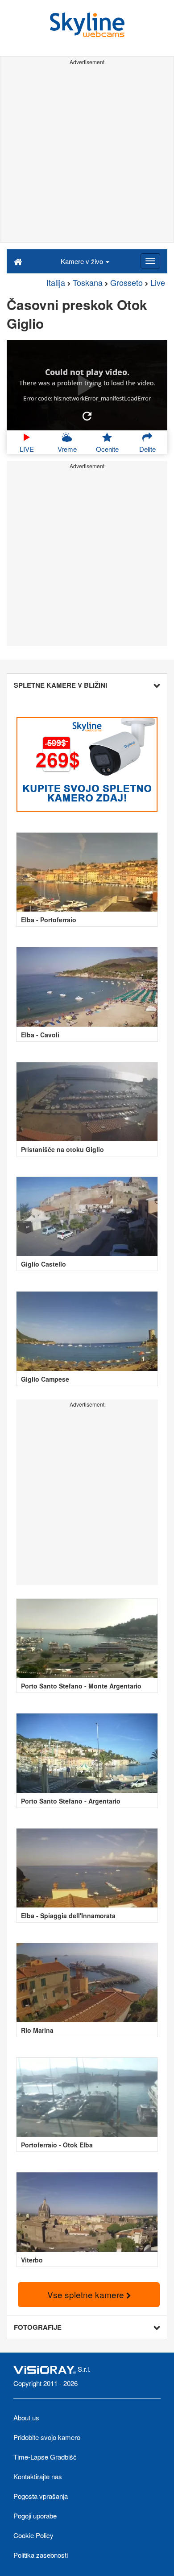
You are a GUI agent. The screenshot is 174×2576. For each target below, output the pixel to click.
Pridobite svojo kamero (47, 2437)
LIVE (27, 449)
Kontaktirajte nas (38, 2476)
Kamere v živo (83, 261)
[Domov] (18, 261)
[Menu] (150, 261)
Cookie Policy (33, 2535)
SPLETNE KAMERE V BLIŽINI (60, 685)
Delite (147, 449)
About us (26, 2417)
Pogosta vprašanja (41, 2496)
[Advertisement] (87, 155)
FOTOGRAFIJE (38, 2327)
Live (158, 282)
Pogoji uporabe (35, 2516)
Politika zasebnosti (41, 2555)
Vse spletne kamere (87, 2294)
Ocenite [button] (107, 449)
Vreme (67, 449)
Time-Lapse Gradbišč (45, 2457)
